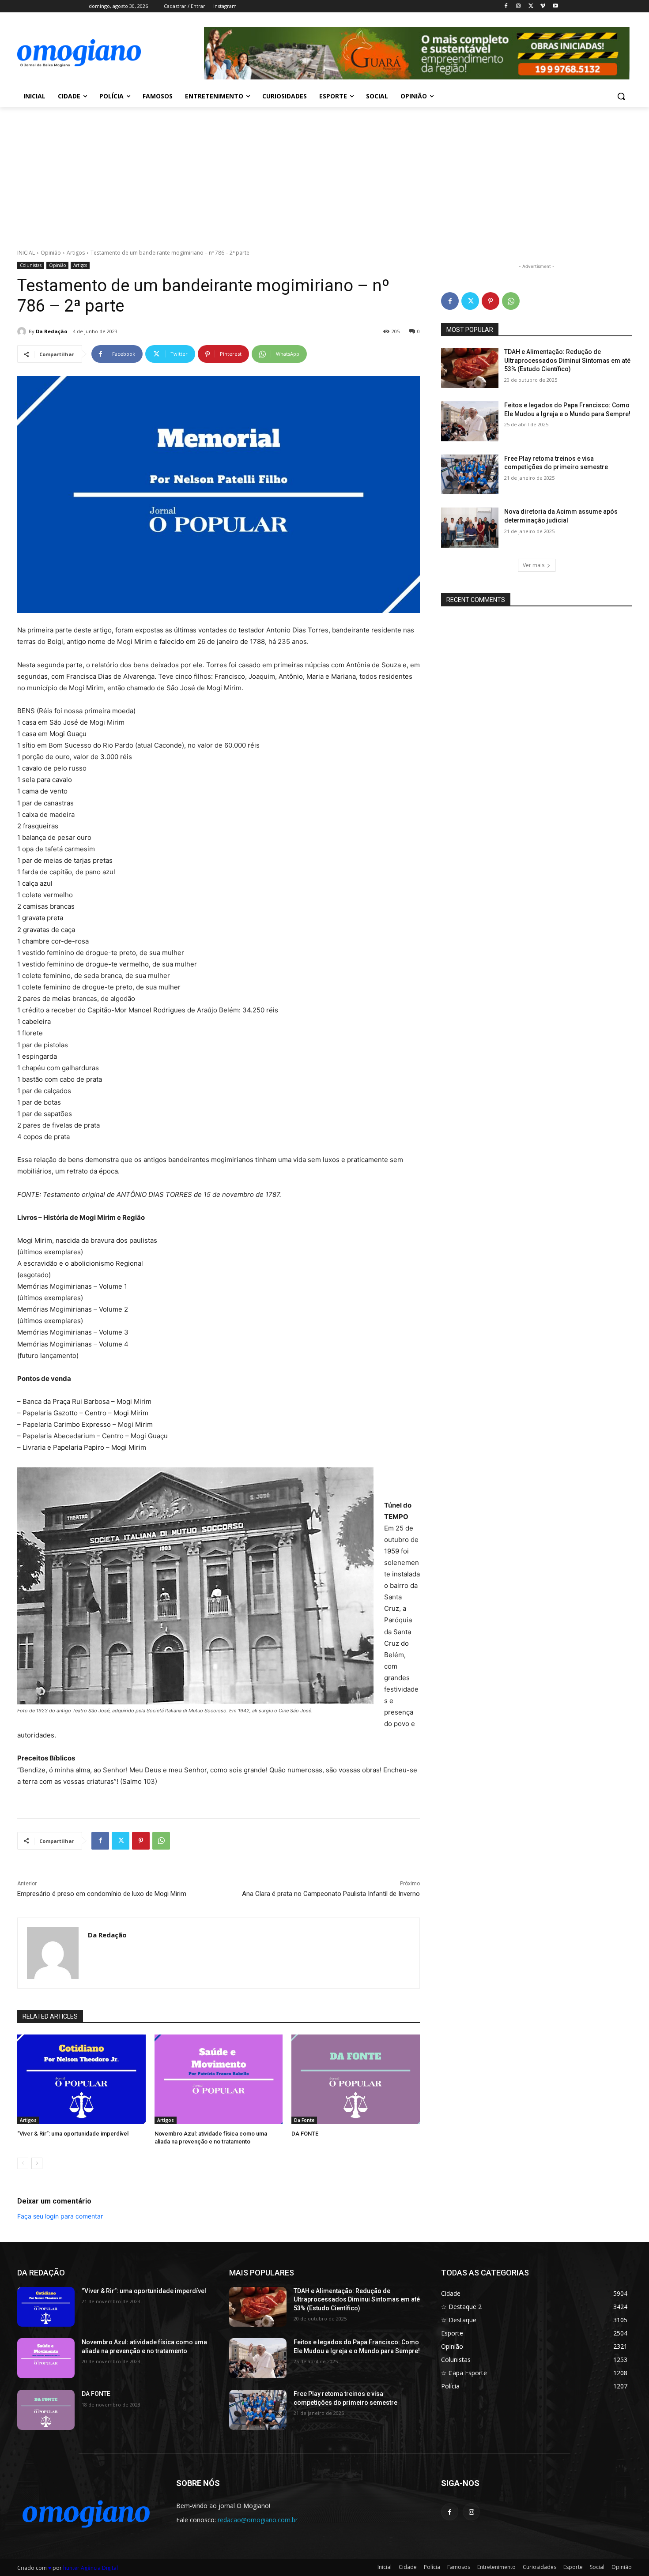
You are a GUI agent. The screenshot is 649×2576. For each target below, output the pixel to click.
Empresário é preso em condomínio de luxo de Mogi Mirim (102, 1894)
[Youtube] (555, 6)
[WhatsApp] (161, 1841)
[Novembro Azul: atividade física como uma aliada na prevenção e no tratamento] (219, 2079)
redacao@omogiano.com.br (258, 2520)
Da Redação (51, 331)
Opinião (51, 253)
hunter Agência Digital (91, 2568)
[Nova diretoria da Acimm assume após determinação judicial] (470, 528)
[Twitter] (531, 6)
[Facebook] (506, 6)
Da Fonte (304, 2120)
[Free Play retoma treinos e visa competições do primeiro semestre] (470, 475)
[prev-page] (23, 2163)
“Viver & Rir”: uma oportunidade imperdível (73, 2134)
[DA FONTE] (356, 2079)
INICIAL (26, 253)
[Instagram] (519, 6)
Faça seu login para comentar (60, 2216)
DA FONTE (305, 2134)
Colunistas (31, 265)
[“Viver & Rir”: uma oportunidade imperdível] (81, 2079)
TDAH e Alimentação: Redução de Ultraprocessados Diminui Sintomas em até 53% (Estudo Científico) (567, 360)
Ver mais (534, 565)
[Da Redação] (23, 331)
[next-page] (37, 2163)
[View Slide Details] (417, 53)
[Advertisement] (324, 173)
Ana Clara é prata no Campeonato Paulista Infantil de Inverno (331, 1894)
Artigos (76, 253)
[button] (621, 96)
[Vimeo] (543, 6)
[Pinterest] (141, 1841)
